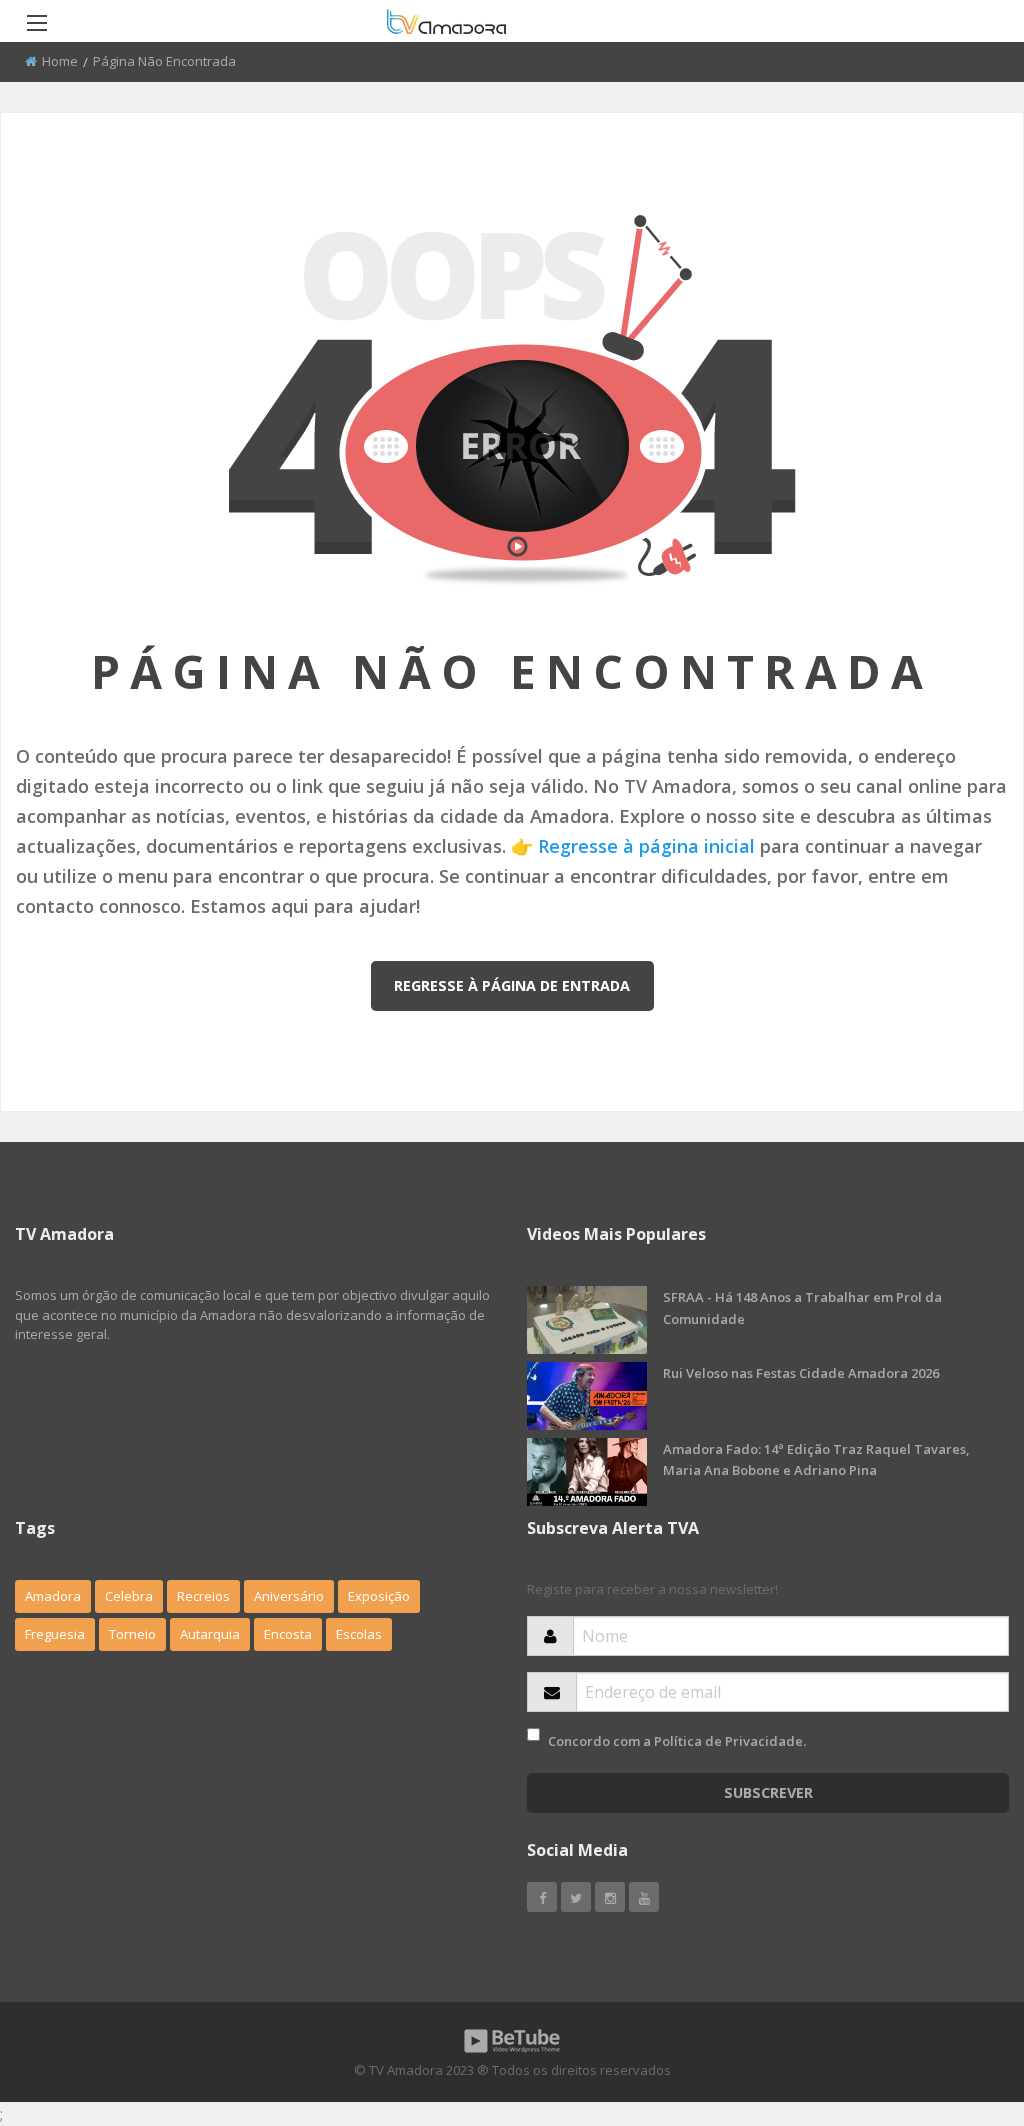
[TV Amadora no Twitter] (576, 1897)
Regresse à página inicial (646, 846)
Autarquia (210, 1634)
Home (60, 61)
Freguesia (55, 1634)
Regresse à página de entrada (512, 985)
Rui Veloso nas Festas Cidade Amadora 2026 (801, 1373)
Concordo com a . (677, 1741)
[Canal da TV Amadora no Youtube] (644, 1897)
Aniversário (289, 1596)
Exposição (379, 1596)
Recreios (203, 1596)
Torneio (132, 1634)
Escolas (359, 1634)
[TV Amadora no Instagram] (610, 1897)
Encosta (288, 1634)
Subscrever (768, 1792)
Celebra (129, 1596)
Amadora (53, 1596)
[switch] (533, 1734)
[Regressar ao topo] (959, 2001)
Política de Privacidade (728, 1741)
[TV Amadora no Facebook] (542, 1897)
